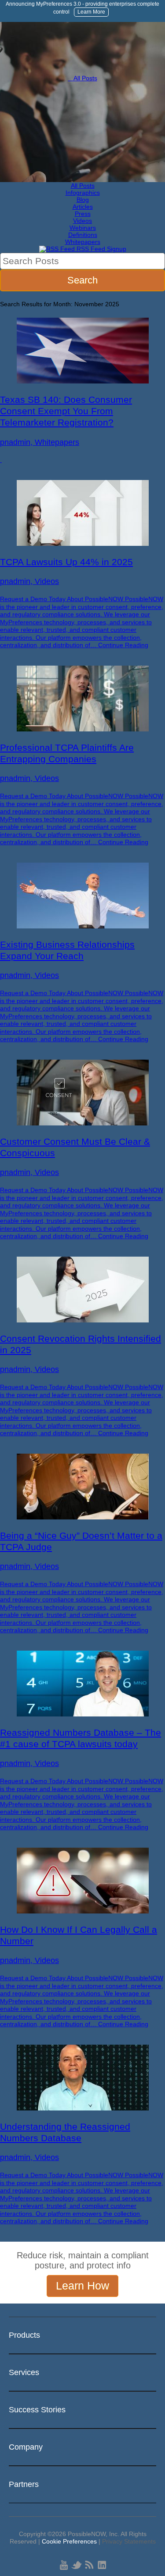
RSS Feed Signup (101, 249)
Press (83, 214)
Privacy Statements (129, 2541)
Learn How (82, 2286)
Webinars (83, 228)
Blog (83, 200)
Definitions (83, 235)
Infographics (83, 193)
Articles (83, 207)
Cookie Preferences (69, 2541)
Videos (82, 221)
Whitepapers (83, 242)
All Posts (83, 78)
